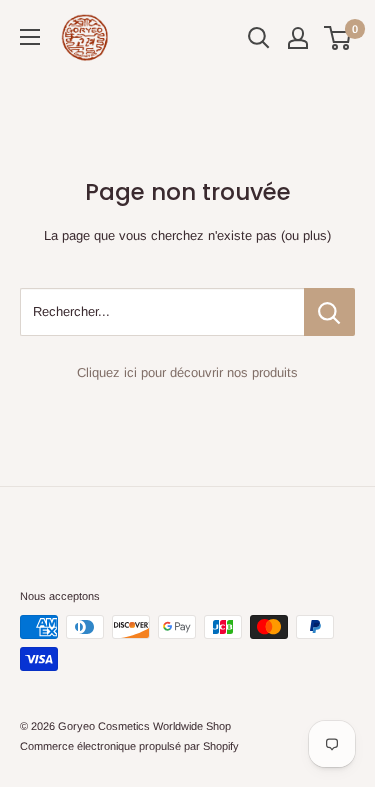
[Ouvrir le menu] (30, 37)
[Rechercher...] (329, 312)
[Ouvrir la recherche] (259, 38)
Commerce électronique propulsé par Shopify (129, 746)
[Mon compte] (298, 38)
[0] (338, 38)
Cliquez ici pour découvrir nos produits (187, 372)
